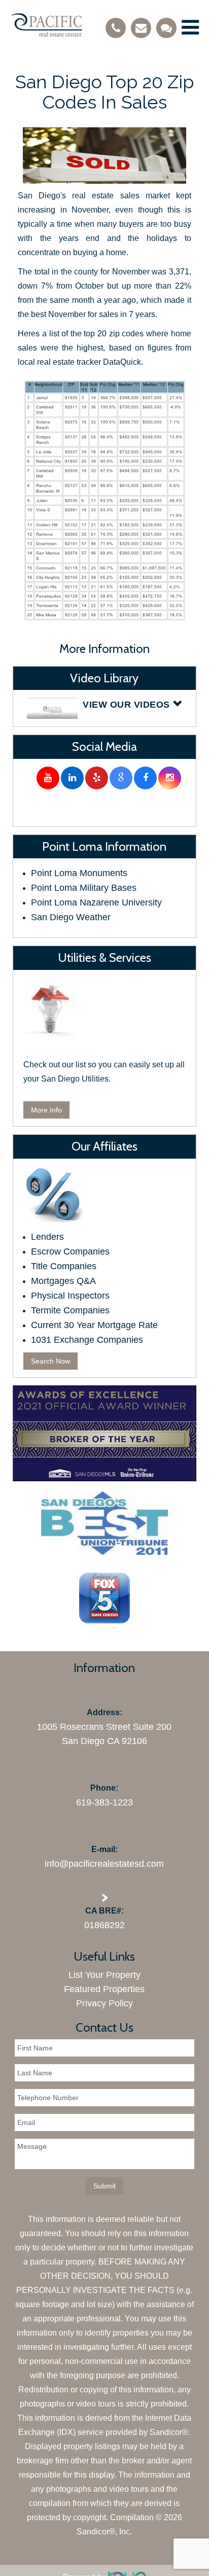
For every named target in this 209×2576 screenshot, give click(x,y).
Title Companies (64, 1266)
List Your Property (104, 1975)
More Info (46, 1110)
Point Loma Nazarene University (96, 902)
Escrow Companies (70, 1251)
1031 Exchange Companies (87, 1340)
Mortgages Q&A (63, 1281)
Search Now (50, 1361)
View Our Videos (128, 705)
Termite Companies (70, 1310)
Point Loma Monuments (79, 873)
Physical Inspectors (70, 1296)
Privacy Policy (104, 2003)
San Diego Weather (71, 917)
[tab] (104, 708)
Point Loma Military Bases (84, 888)
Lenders (47, 1237)
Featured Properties (104, 1989)
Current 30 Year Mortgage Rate (94, 1325)
